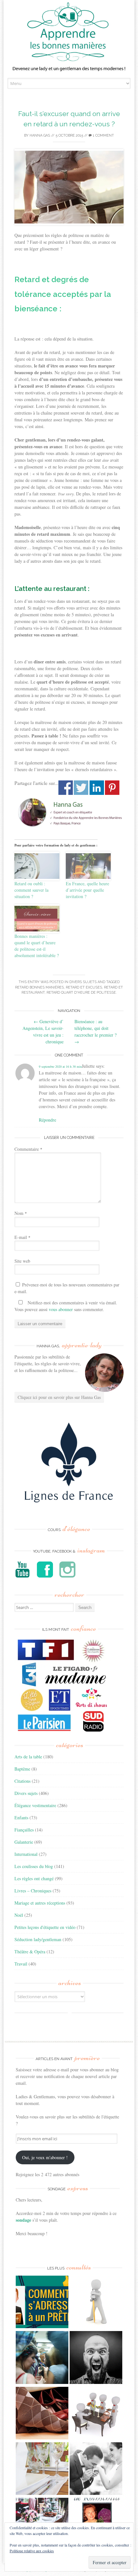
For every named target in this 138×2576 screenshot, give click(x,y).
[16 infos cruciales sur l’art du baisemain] (96, 2469)
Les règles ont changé (34, 1878)
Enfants (21, 1818)
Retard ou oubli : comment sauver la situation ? (31, 890)
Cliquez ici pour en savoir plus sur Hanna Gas (59, 1397)
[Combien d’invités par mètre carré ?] (42, 2358)
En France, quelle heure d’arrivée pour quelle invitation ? (87, 890)
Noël (19, 1915)
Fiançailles (24, 1830)
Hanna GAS (40, 135)
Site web (22, 1261)
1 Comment (103, 135)
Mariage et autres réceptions (40, 1903)
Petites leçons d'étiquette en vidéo (45, 1927)
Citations (22, 1781)
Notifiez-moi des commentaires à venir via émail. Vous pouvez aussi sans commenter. (66, 1306)
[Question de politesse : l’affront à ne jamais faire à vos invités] (42, 2414)
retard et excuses (84, 987)
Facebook (66, 788)
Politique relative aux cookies (32, 2551)
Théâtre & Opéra (30, 1952)
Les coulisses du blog (34, 1866)
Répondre (47, 1120)
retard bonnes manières (39, 987)
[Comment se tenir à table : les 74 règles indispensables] (96, 2414)
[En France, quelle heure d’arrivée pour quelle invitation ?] (88, 866)
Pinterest (112, 788)
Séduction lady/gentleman (38, 1939)
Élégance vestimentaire (35, 1805)
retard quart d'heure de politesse (81, 993)
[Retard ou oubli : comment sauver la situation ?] (37, 866)
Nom (21, 1213)
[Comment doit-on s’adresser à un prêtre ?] (42, 2303)
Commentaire (28, 1149)
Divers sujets (83, 982)
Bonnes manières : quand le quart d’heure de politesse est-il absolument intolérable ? (37, 946)
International (26, 1854)
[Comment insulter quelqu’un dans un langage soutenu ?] (96, 2358)
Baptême (22, 1769)
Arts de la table (28, 1757)
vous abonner (61, 1309)
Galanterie (24, 1842)
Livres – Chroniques (33, 1891)
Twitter (81, 788)
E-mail (22, 1237)
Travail (21, 1964)
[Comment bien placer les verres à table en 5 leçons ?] (42, 2469)
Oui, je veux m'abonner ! (45, 2157)
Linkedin (97, 788)
